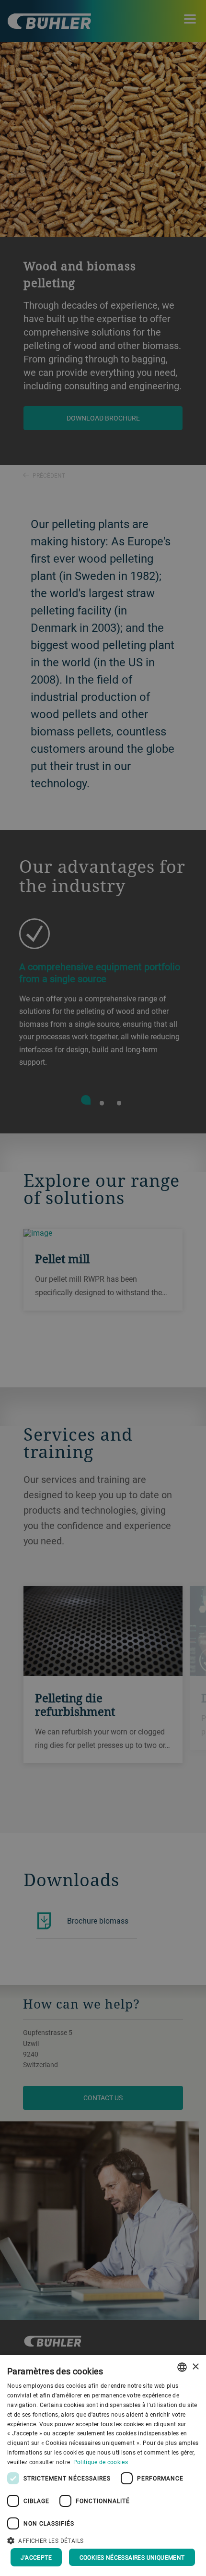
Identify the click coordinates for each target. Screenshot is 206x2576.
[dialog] (103, 2466)
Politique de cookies (101, 2462)
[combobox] (182, 2367)
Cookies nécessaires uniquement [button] (132, 2557)
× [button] (195, 2367)
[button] (103, 2540)
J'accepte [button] (36, 2557)
